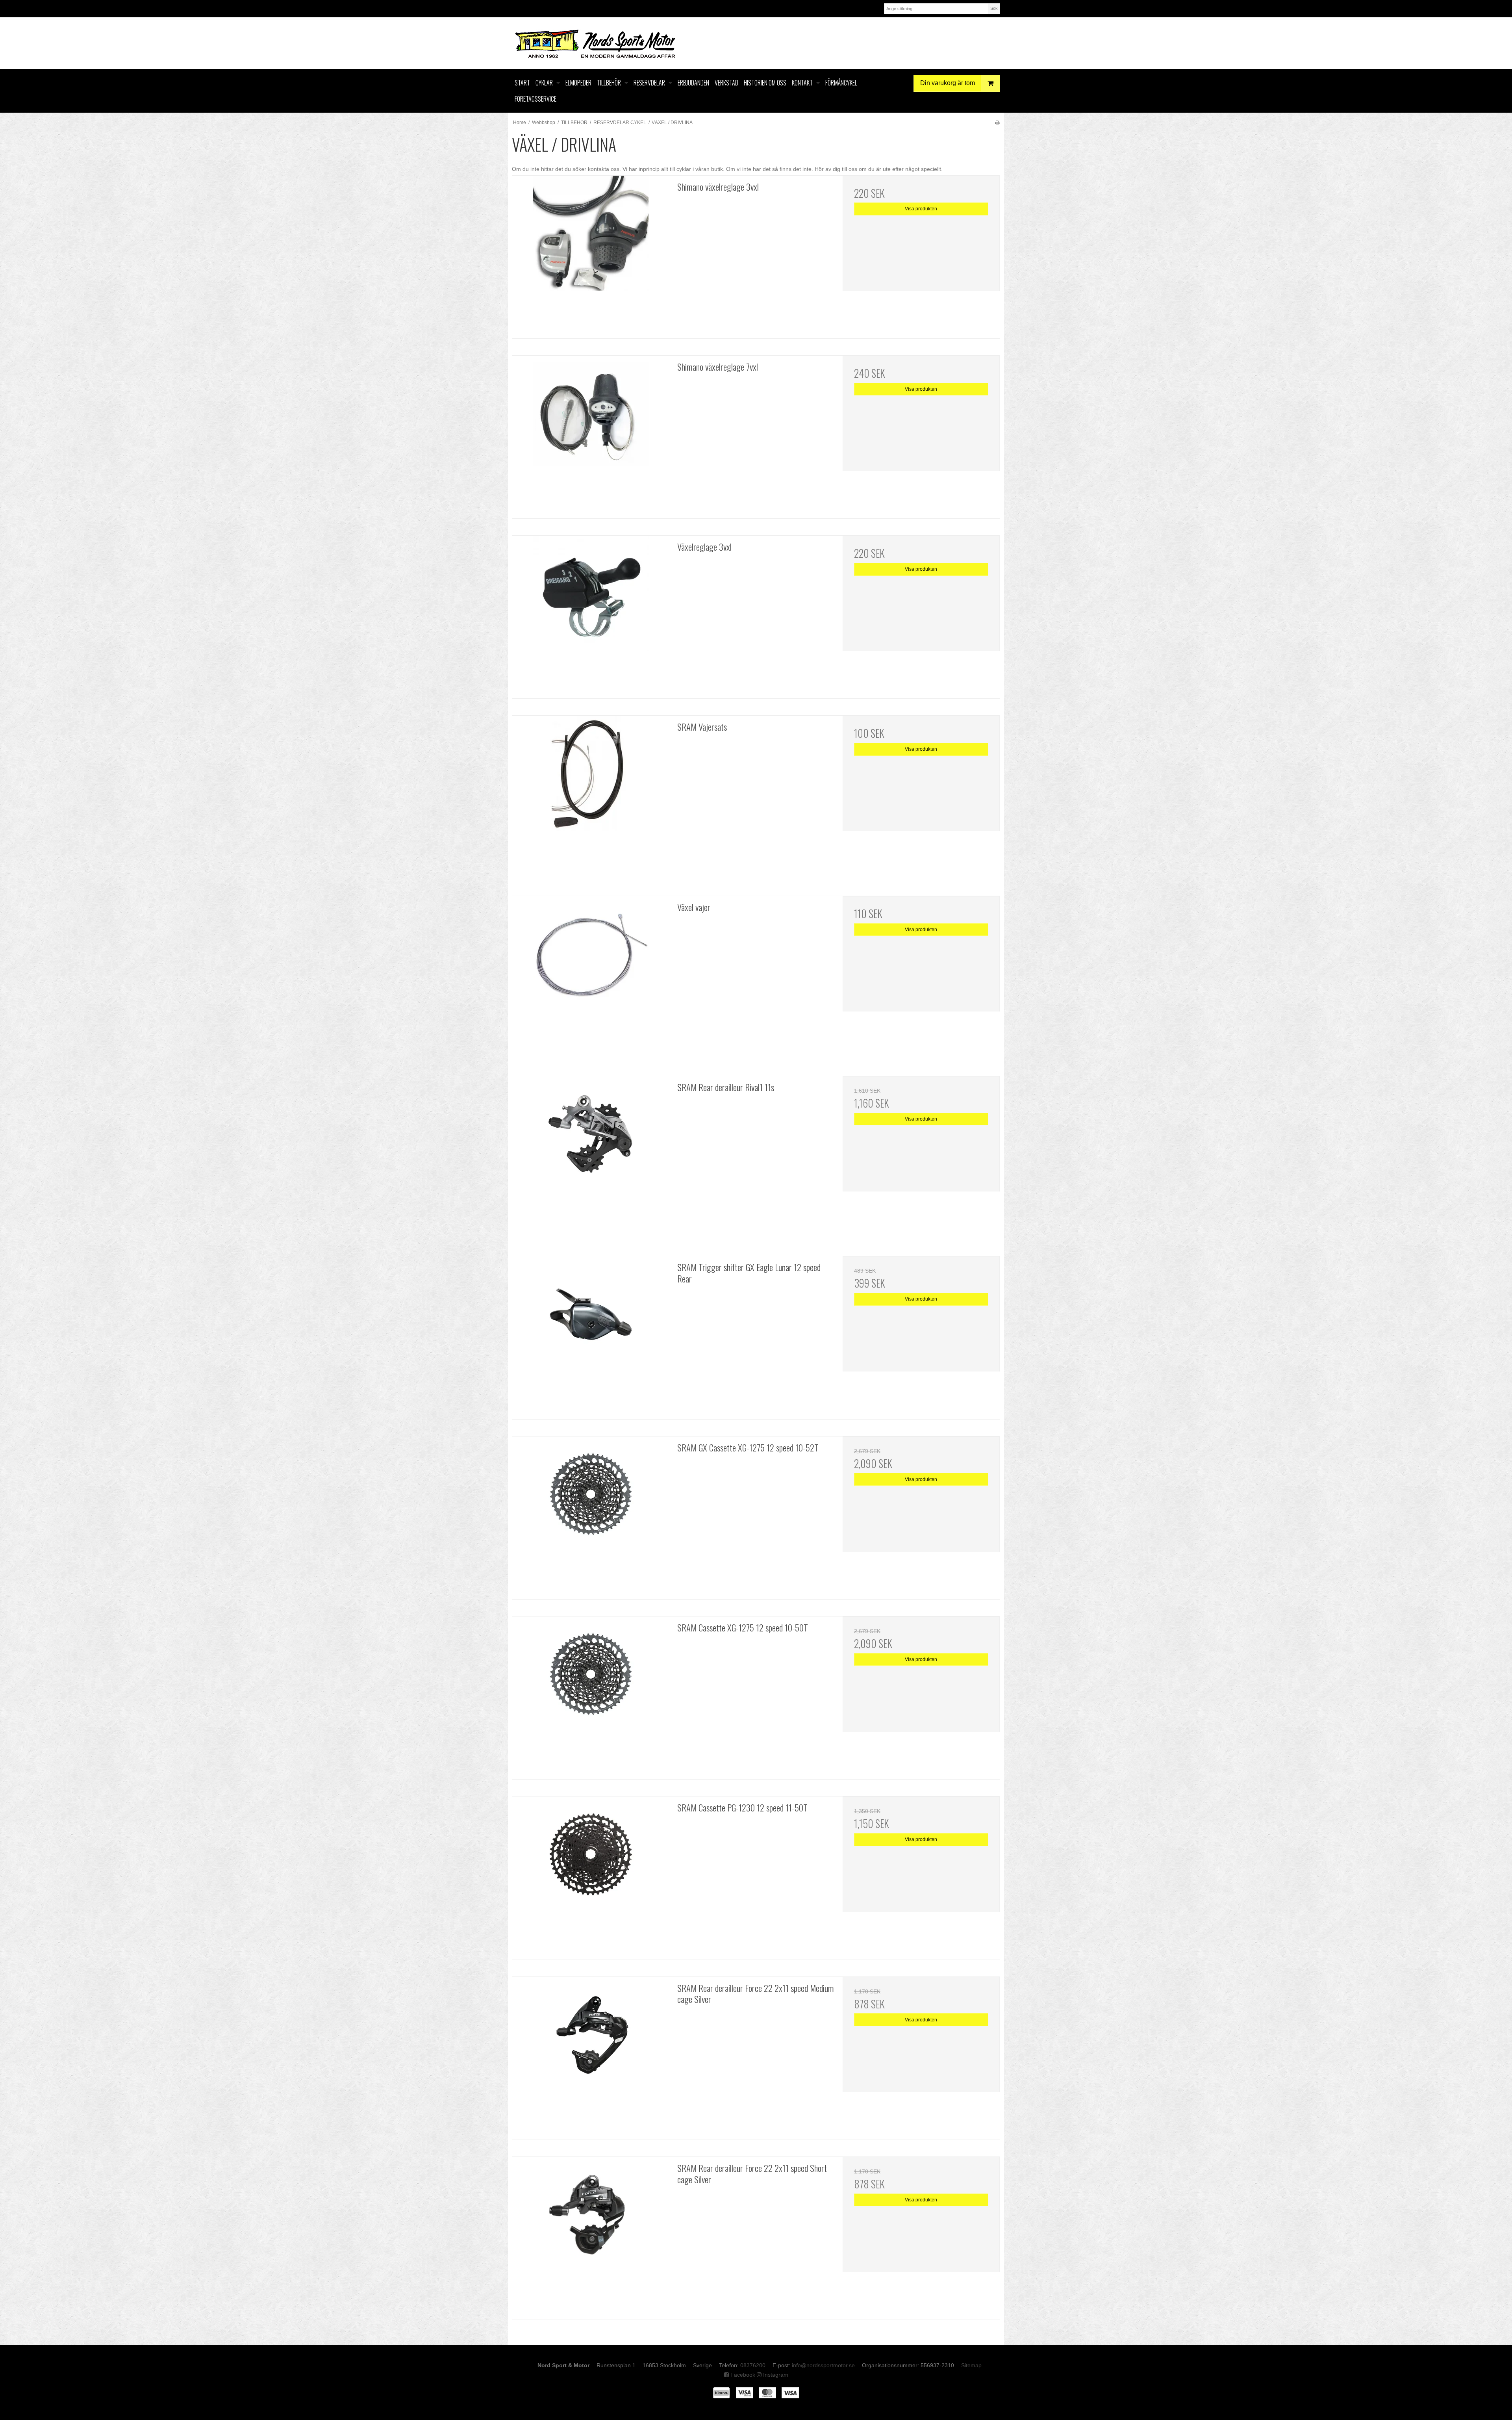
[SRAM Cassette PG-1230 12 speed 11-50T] (591, 1875)
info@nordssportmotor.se (823, 2365)
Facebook (742, 2375)
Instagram (775, 2375)
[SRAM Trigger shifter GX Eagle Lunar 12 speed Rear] (591, 1335)
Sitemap (971, 2365)
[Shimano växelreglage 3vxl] (591, 254)
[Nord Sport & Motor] (756, 43)
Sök (994, 8)
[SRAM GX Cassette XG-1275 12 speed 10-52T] (591, 1515)
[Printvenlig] (997, 122)
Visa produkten (921, 209)
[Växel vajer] (591, 975)
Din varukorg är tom (948, 83)
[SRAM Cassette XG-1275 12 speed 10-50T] (591, 1695)
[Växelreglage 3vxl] (591, 614)
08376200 (753, 2365)
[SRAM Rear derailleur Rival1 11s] (591, 1155)
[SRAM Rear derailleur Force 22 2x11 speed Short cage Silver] (591, 2235)
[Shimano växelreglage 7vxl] (591, 434)
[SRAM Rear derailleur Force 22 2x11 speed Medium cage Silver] (591, 2055)
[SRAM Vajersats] (591, 794)
